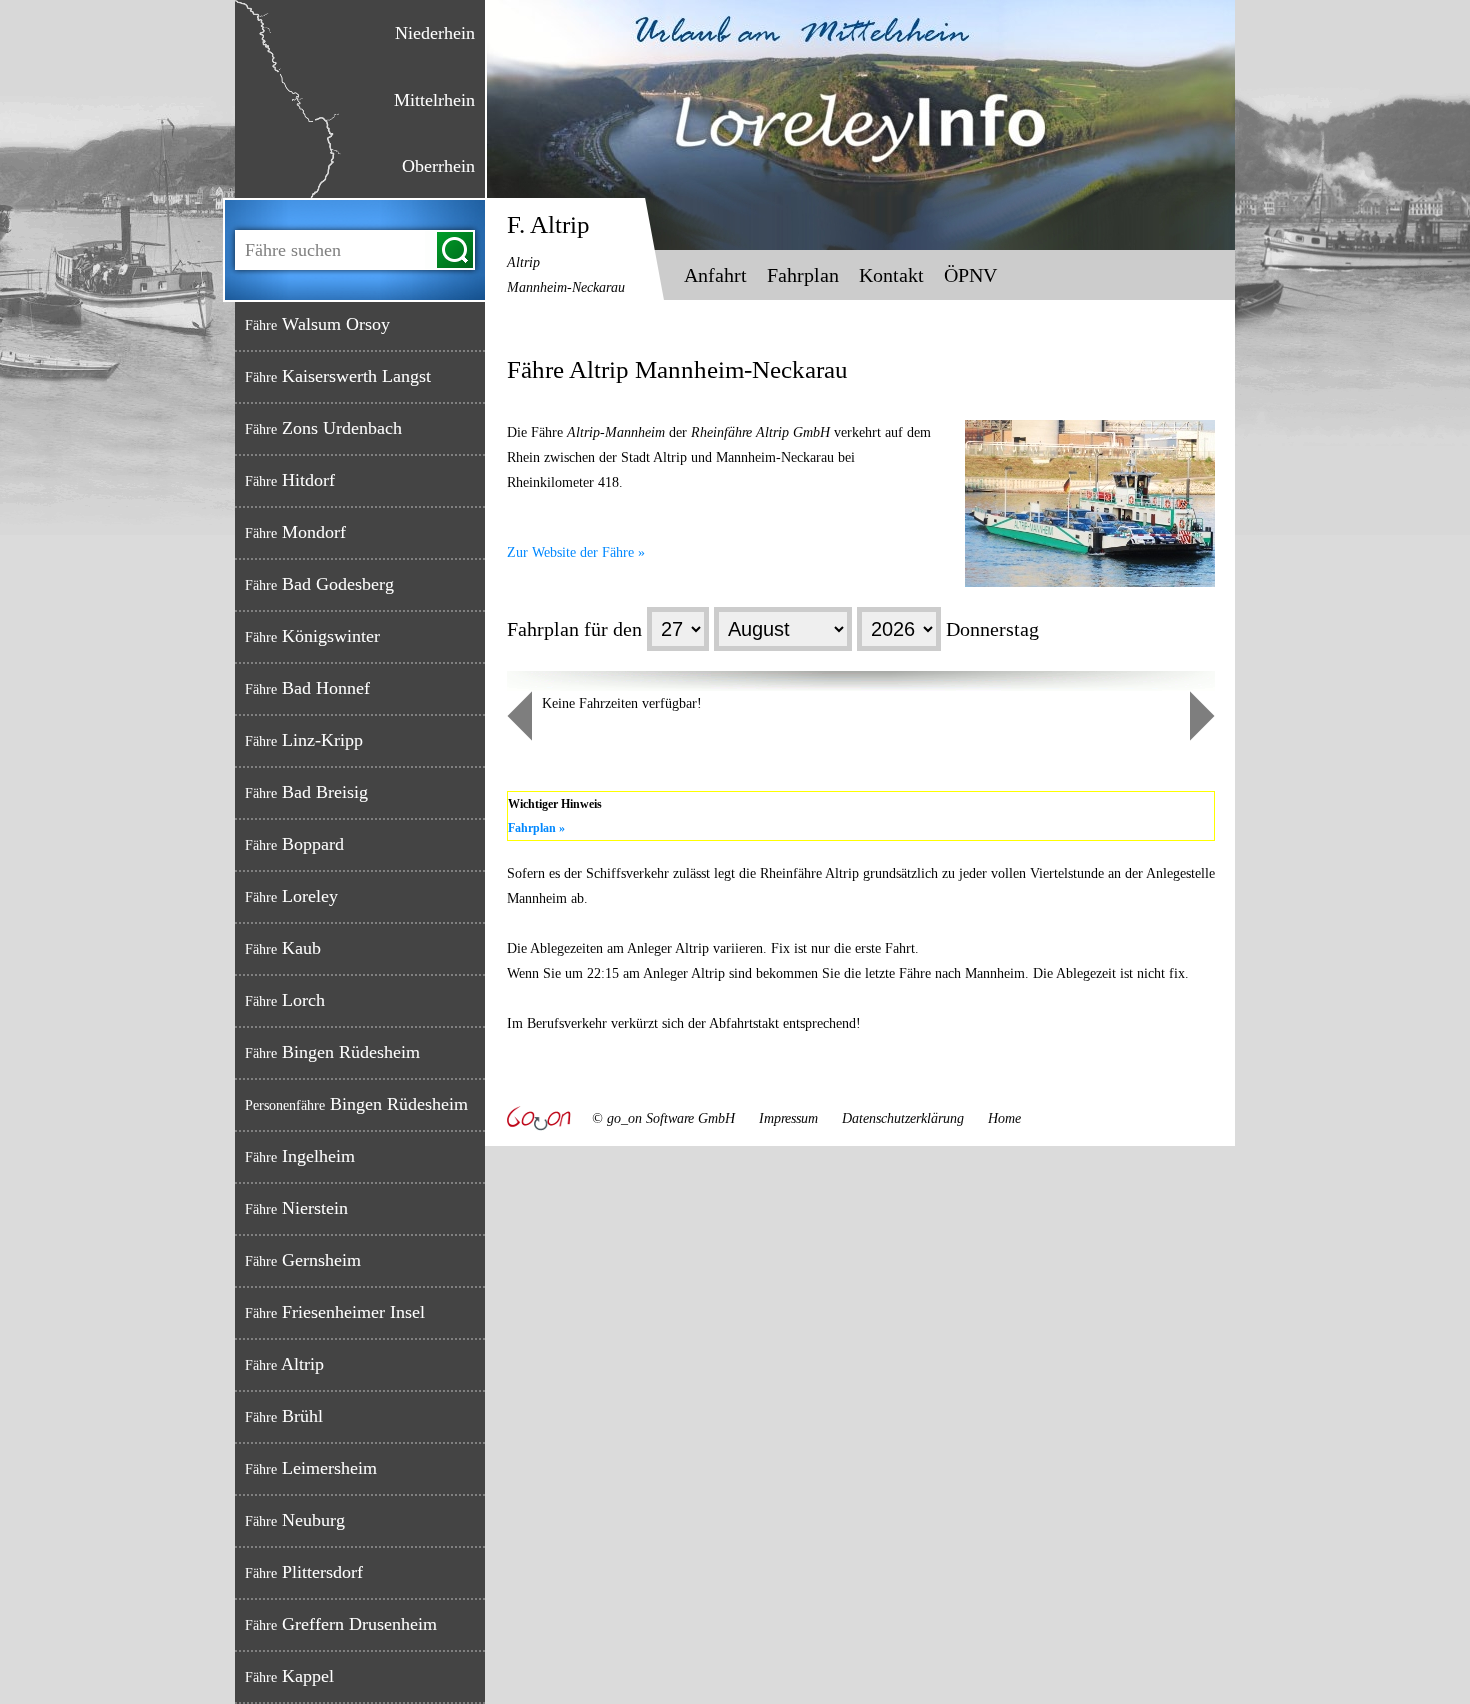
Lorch (285, 1000)
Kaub (283, 948)
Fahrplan (803, 275)
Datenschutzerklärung (903, 1118)
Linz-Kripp (304, 740)
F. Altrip (566, 253)
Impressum (788, 1118)
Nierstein (296, 1208)
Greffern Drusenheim (341, 1624)
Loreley (291, 896)
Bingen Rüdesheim (332, 1052)
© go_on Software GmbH (663, 1118)
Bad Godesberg (319, 584)
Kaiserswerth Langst (338, 376)
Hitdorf (290, 480)
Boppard (294, 844)
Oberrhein (438, 166)
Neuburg (295, 1520)
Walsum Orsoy (317, 324)
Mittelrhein (434, 100)
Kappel (289, 1676)
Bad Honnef (307, 688)
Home (1004, 1118)
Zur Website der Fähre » (576, 552)
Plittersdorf (304, 1572)
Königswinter (312, 636)
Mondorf (295, 532)
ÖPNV (970, 275)
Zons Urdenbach (323, 428)
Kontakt (891, 275)
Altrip (284, 1364)
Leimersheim (311, 1468)
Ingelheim (300, 1156)
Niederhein (435, 33)
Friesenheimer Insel (335, 1312)
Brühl (284, 1416)
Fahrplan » (536, 828)
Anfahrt (715, 275)
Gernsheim (303, 1260)
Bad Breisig (306, 792)
